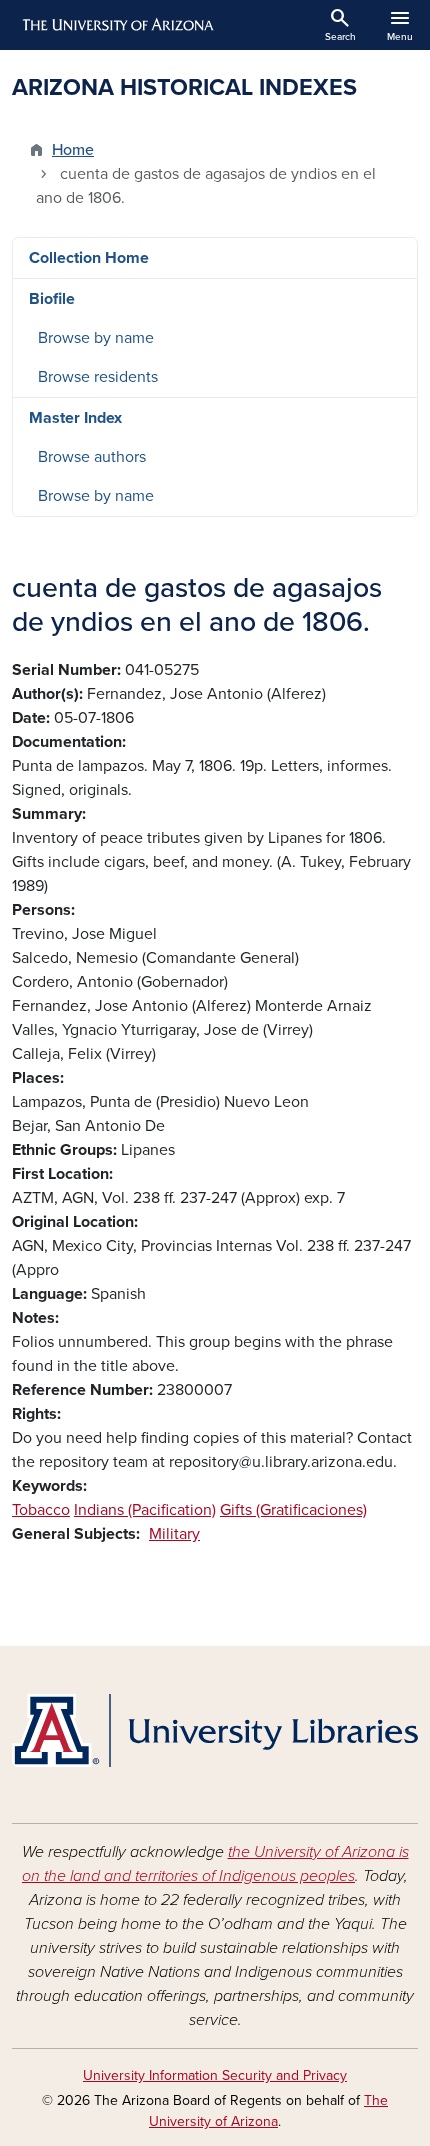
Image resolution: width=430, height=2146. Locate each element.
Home (73, 150)
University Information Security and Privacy (215, 2075)
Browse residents (98, 377)
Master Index (75, 418)
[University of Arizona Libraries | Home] (215, 1730)
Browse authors (92, 457)
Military (174, 1534)
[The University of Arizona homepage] (116, 25)
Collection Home (89, 258)
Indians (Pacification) (145, 1510)
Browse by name (96, 338)
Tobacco (41, 1510)
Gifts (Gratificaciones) (293, 1510)
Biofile (52, 299)
